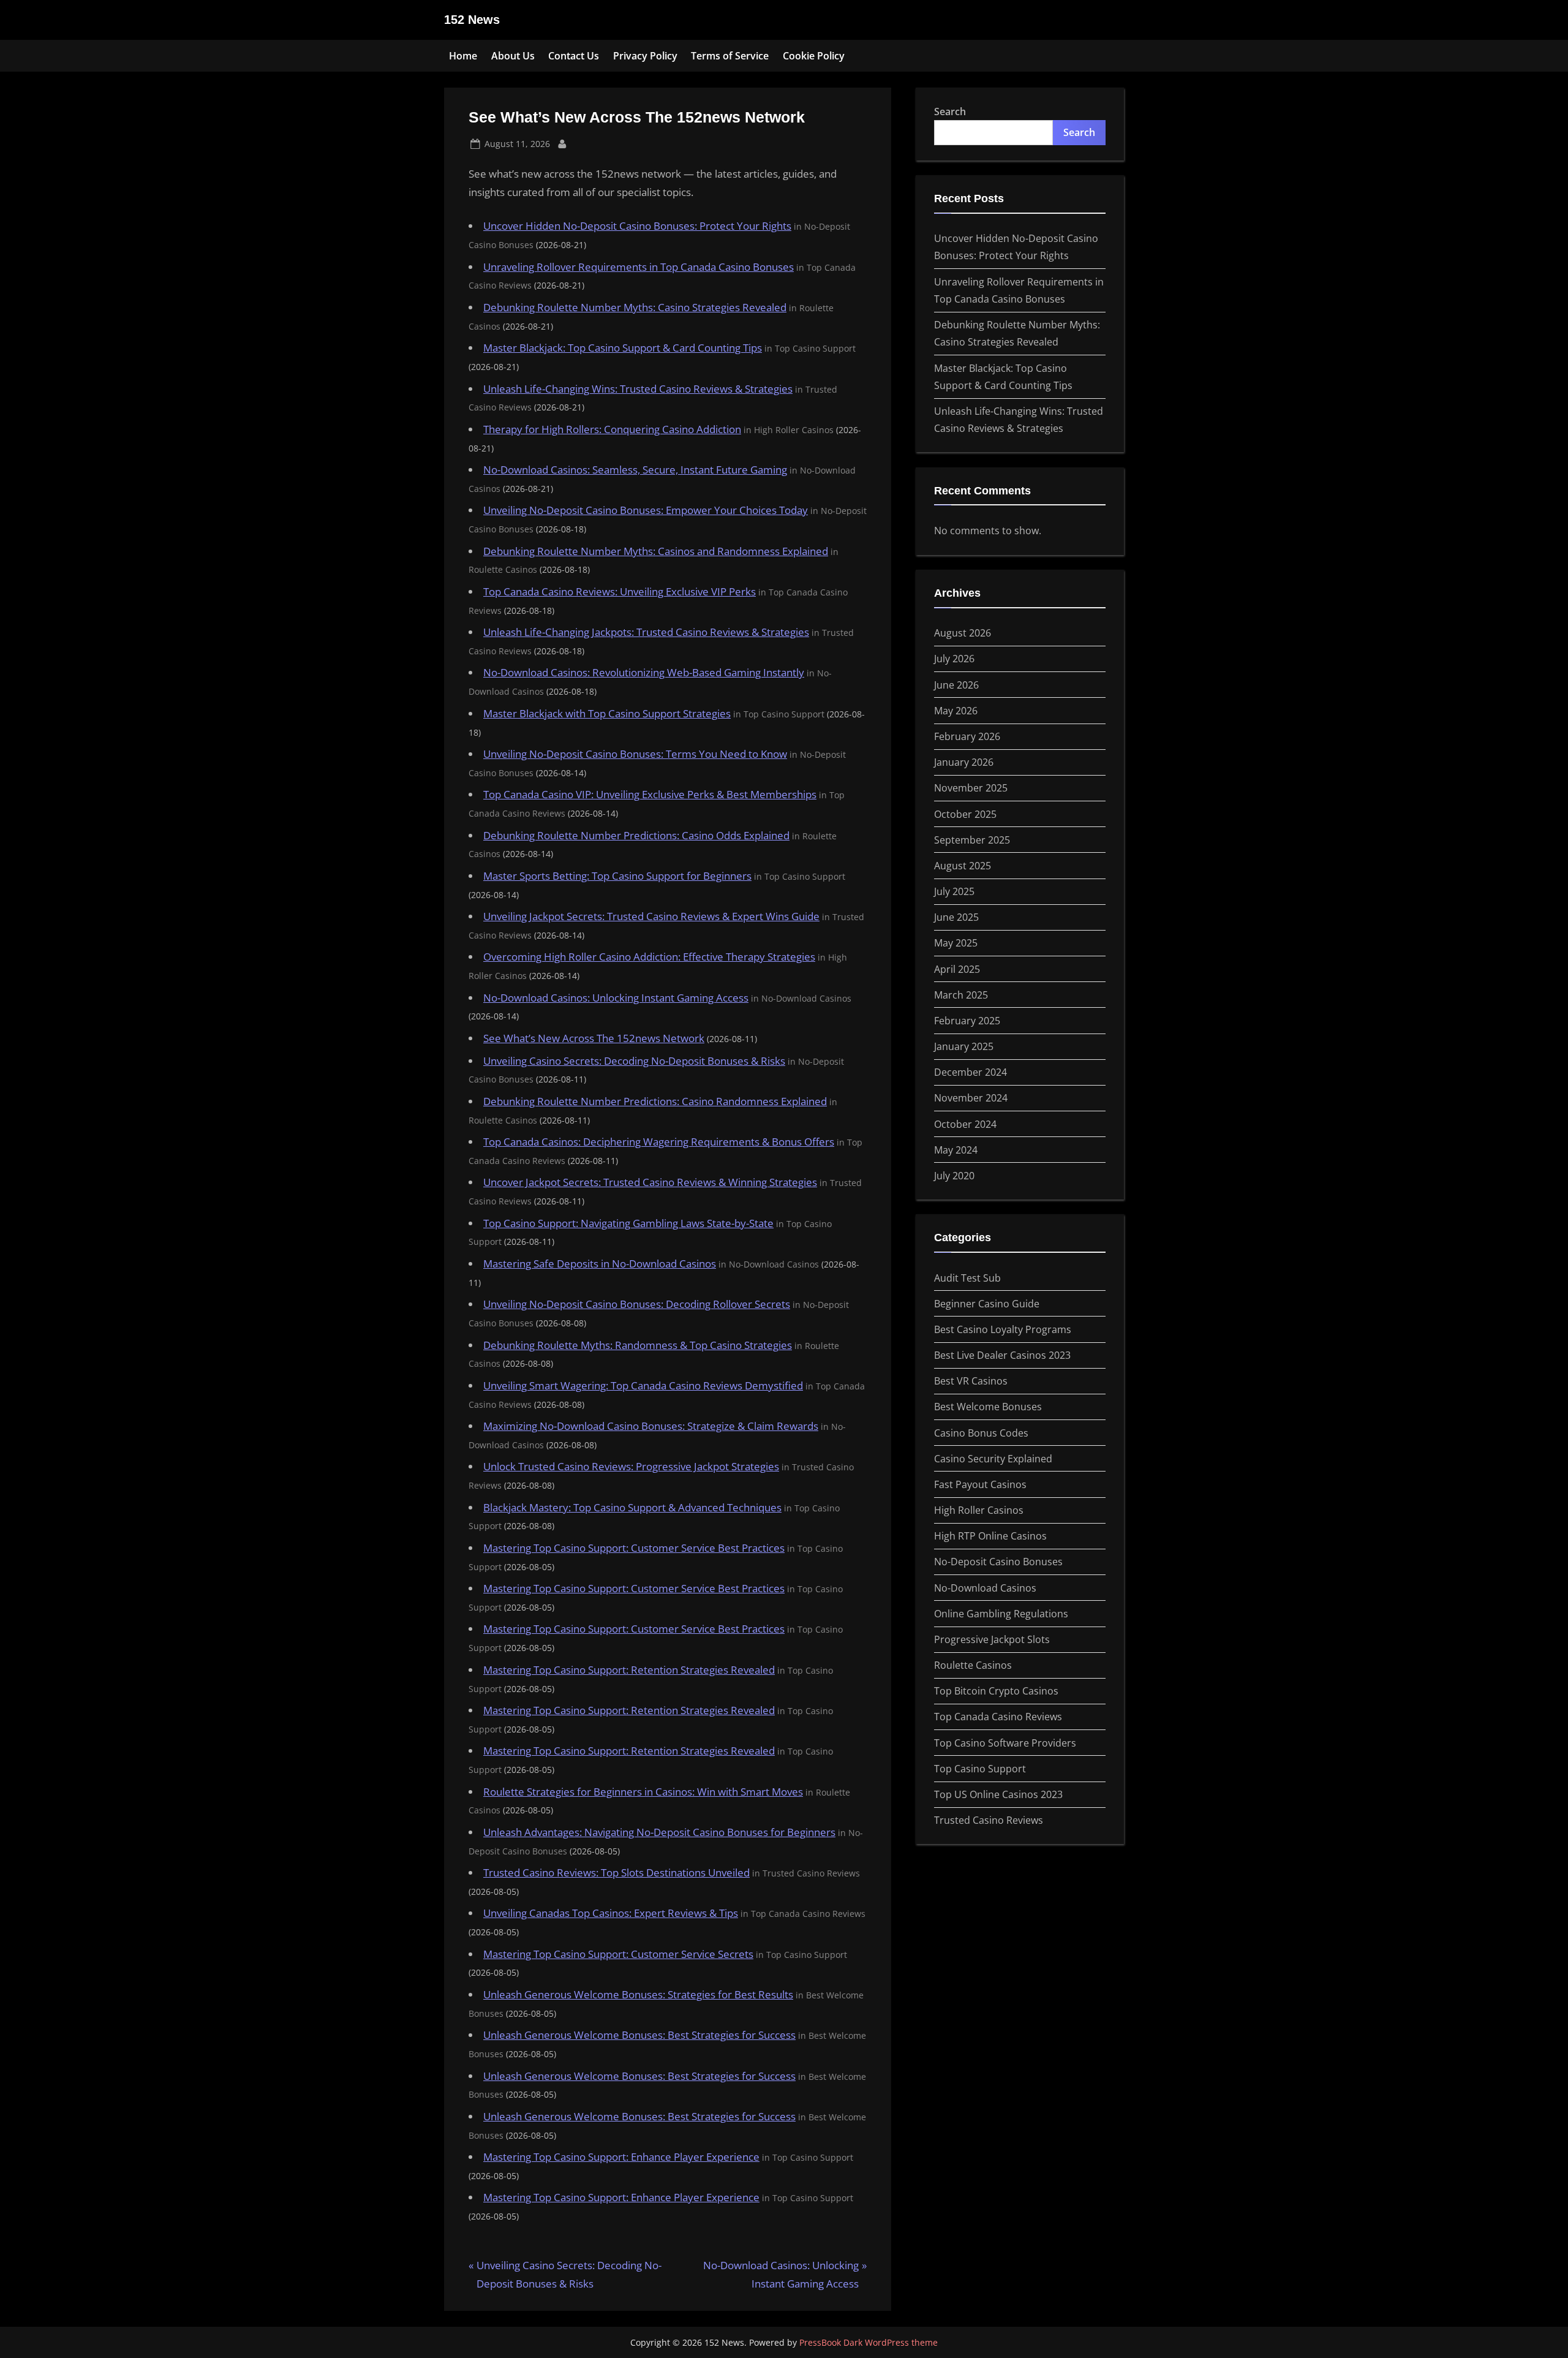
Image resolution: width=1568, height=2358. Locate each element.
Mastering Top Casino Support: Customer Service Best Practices (634, 1548)
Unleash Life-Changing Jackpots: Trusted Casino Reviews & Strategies (646, 632)
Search (950, 111)
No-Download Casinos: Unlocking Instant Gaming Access (616, 998)
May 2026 (956, 711)
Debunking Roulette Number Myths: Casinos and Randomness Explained (656, 551)
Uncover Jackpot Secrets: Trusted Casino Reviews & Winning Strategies (650, 1182)
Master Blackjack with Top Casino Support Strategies (607, 713)
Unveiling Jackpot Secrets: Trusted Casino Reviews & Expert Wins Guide (651, 916)
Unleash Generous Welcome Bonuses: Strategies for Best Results (638, 1994)
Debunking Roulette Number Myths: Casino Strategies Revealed (635, 307)
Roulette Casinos (973, 1665)
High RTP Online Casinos (990, 1536)
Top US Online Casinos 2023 (998, 1794)
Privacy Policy (645, 56)
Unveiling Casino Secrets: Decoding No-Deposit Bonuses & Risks (634, 1061)
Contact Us (574, 56)
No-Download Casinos (985, 1588)
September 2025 (972, 840)
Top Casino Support (980, 1769)
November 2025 (971, 788)
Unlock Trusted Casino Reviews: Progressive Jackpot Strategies (631, 1466)
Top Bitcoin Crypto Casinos (996, 1691)
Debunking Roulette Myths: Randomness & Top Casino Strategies (638, 1345)
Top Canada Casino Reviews (998, 1717)
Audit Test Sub (967, 1278)
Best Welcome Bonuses (988, 1407)
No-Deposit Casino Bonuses (998, 1562)
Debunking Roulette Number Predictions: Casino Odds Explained (636, 835)
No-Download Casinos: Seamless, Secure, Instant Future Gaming (635, 470)
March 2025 (961, 995)
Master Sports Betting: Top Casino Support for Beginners (617, 876)
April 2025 (957, 969)
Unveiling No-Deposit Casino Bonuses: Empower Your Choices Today (646, 510)
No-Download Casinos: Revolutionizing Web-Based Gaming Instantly (644, 672)
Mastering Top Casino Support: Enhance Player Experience (621, 2157)
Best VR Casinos (971, 1381)
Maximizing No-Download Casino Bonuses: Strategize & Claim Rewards (651, 1426)
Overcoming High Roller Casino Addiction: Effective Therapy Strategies (649, 957)
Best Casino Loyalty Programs (1003, 1329)
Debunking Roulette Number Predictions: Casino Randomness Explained (655, 1101)
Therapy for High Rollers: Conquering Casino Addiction (612, 429)
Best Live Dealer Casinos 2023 (1002, 1355)
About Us (513, 56)
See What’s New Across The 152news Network (594, 1038)
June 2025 (956, 917)
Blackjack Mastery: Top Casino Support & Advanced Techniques (632, 1507)
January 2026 (964, 762)
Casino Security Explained (993, 1459)
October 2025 (965, 814)
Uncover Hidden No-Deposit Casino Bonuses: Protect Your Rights (637, 226)
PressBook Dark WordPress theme (869, 2342)
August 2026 (963, 633)
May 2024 (956, 1150)
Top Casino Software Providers (1005, 1743)
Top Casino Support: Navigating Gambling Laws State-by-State (628, 1223)
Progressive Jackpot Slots (992, 1639)
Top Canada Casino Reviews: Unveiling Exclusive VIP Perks (620, 591)
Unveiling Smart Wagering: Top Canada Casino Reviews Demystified (643, 1385)
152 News (472, 20)
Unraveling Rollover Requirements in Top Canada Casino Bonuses (639, 267)
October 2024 (965, 1124)
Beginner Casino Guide (987, 1304)
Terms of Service (730, 56)
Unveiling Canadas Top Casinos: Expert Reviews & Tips (611, 1913)
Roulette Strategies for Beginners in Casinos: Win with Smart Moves (643, 1792)
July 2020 (954, 1176)
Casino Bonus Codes (981, 1433)
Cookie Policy (814, 56)
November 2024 (971, 1098)
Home (463, 56)
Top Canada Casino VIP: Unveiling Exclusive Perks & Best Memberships (650, 794)
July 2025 (954, 891)
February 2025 (967, 1021)
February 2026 (967, 736)
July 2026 (954, 659)
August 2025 (963, 866)
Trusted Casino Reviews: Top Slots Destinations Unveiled (616, 1872)
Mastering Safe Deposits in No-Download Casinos (600, 1264)
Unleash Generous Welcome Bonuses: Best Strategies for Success (639, 2035)
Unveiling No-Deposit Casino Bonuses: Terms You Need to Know (635, 754)
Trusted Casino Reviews (989, 1820)
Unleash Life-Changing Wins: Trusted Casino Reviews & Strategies (638, 389)
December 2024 (971, 1072)
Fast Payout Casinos (980, 1484)
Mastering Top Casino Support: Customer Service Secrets (618, 1954)
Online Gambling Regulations (1001, 1614)
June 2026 (956, 685)
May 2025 (956, 943)
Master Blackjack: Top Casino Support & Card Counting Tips (623, 348)
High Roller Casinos (979, 1510)
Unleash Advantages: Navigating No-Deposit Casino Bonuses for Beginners (659, 1832)
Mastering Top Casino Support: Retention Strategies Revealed (629, 1670)
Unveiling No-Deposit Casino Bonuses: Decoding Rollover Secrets (637, 1304)
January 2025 (964, 1046)
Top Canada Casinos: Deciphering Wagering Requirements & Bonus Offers (659, 1142)
